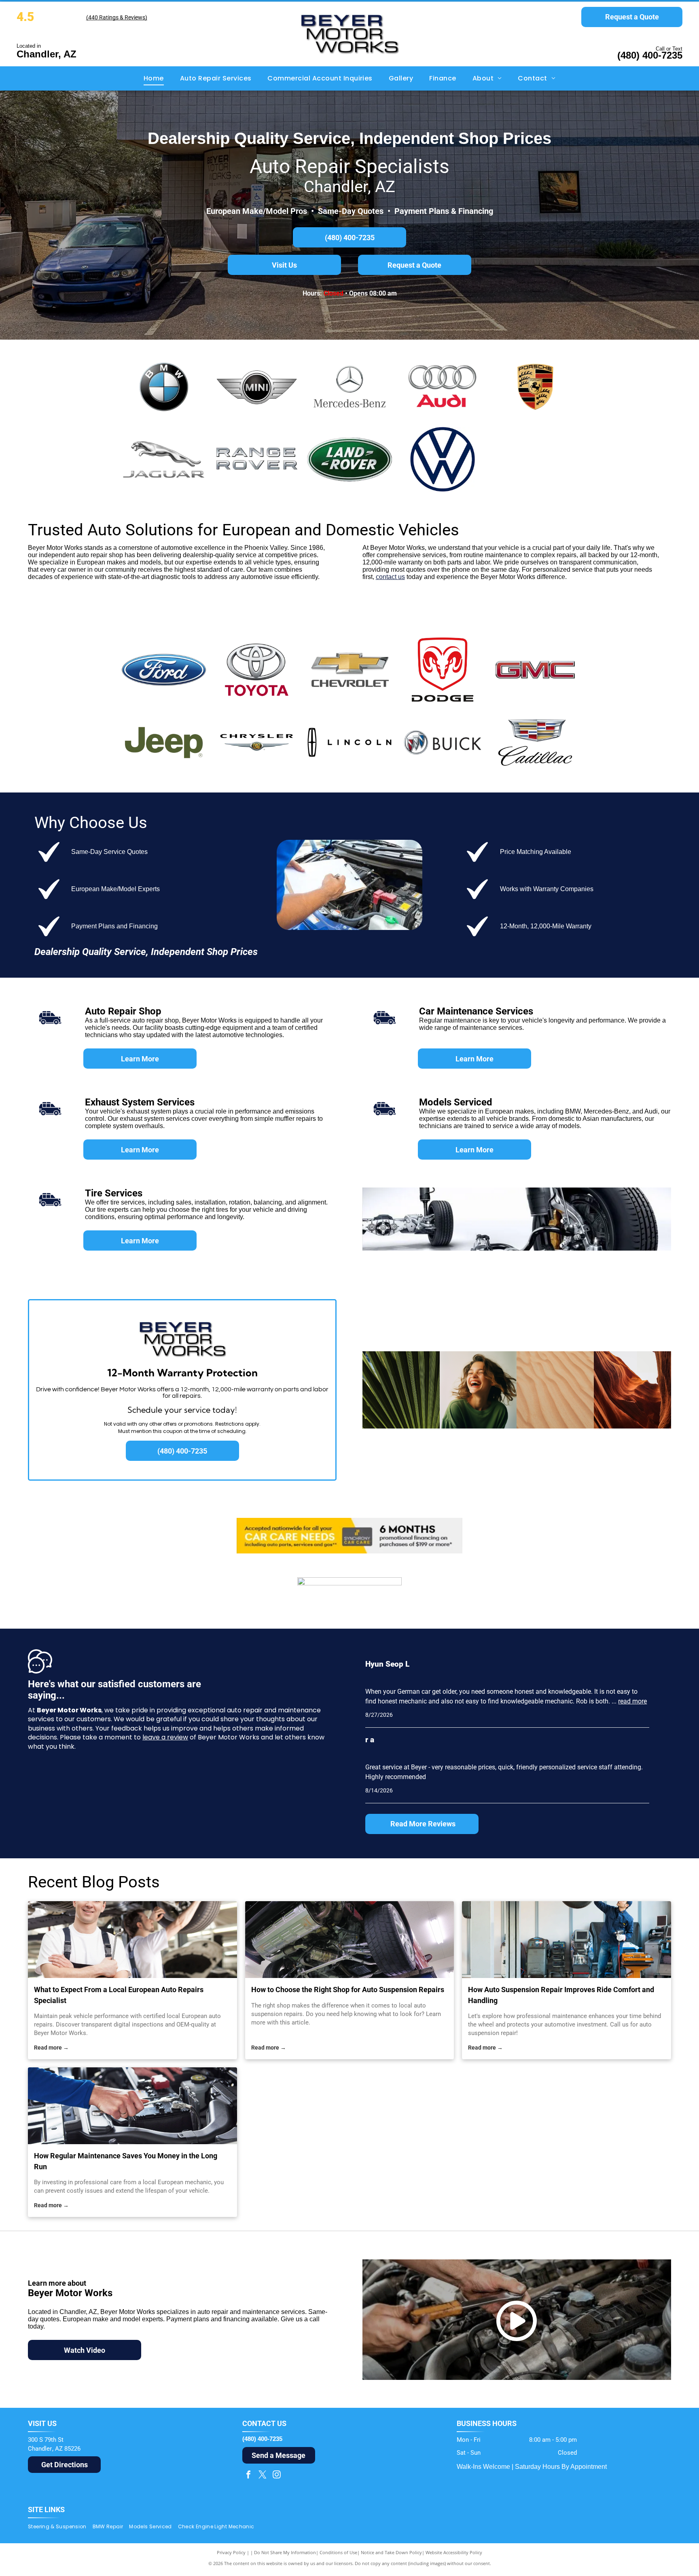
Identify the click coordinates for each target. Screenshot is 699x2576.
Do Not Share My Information (285, 2552)
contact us (390, 577)
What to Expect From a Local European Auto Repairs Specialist (119, 1995)
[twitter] (263, 2476)
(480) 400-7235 (650, 55)
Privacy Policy (231, 2552)
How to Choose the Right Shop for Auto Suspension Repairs (348, 1990)
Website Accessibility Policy (454, 2552)
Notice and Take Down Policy (391, 2552)
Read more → (51, 2048)
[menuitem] (154, 78)
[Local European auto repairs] (132, 1940)
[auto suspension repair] (567, 1940)
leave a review (165, 1737)
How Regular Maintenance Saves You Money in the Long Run (126, 2161)
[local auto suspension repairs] (350, 1940)
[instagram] (277, 2476)
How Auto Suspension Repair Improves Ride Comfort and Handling (561, 1995)
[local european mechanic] (132, 2106)
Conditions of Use (338, 2552)
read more (632, 1701)
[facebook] (248, 2476)
